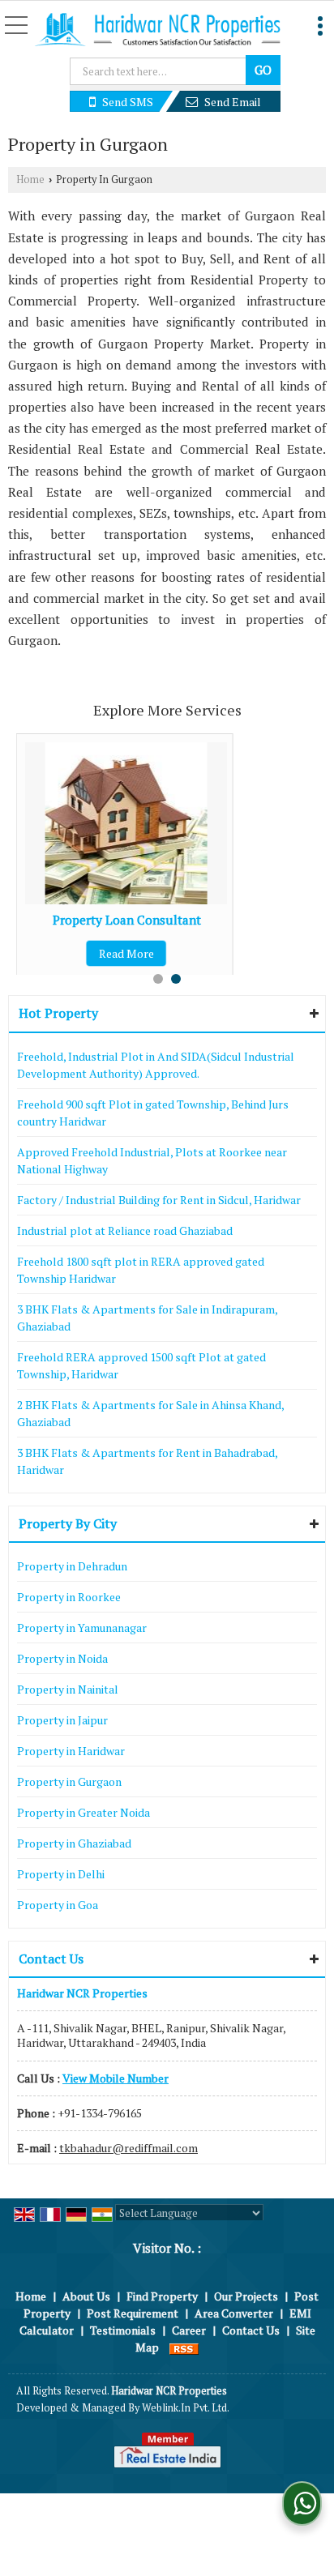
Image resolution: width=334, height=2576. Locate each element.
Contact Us (251, 2330)
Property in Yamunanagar (82, 1628)
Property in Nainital (68, 1689)
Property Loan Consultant (127, 920)
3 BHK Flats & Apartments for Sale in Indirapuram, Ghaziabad (147, 1318)
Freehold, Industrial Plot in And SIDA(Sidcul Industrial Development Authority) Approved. (156, 1065)
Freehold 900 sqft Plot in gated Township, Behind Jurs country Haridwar (153, 1113)
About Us (86, 2296)
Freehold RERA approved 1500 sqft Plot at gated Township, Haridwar (141, 1365)
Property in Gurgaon (69, 1781)
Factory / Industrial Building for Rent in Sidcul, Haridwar (159, 1200)
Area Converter (234, 2313)
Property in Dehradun (72, 1566)
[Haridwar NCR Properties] (157, 31)
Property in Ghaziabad (74, 1843)
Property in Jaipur (62, 1720)
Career (189, 2330)
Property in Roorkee (69, 1597)
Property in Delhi (61, 1874)
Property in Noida (62, 1658)
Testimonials (123, 2330)
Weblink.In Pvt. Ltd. (186, 2408)
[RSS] (184, 2347)
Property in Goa (58, 1905)
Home (30, 179)
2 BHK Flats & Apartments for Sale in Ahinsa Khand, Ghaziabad (150, 1413)
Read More (126, 953)
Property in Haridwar (71, 1751)
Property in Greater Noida (83, 1812)
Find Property (162, 2296)
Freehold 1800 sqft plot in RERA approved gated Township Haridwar (141, 1270)
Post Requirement (133, 2313)
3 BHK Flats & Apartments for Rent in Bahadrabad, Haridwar (147, 1461)
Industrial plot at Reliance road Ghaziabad (125, 1230)
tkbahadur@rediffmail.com (128, 2148)
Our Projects (246, 2296)
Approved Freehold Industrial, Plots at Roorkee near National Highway (152, 1160)
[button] (116, 2078)
